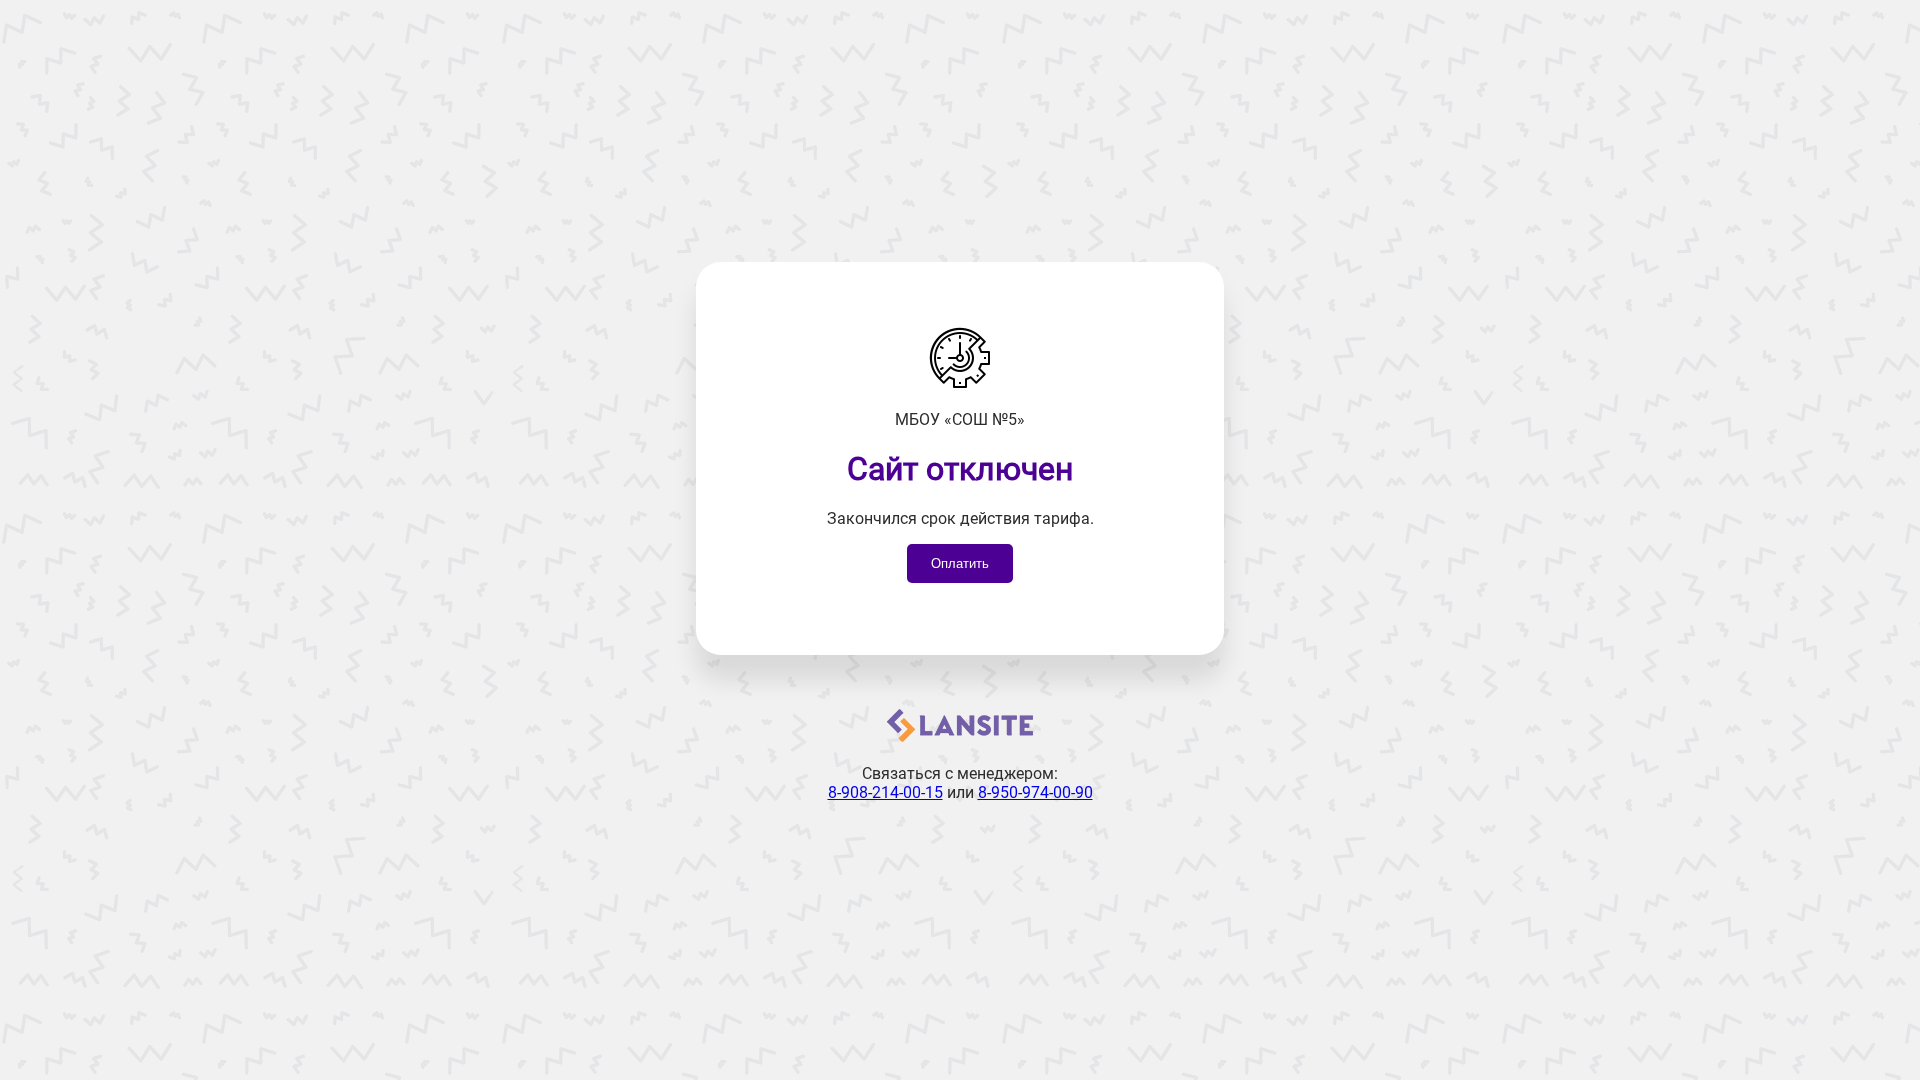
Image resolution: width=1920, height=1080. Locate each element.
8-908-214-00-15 (885, 792)
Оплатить (960, 563)
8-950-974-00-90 (1035, 792)
